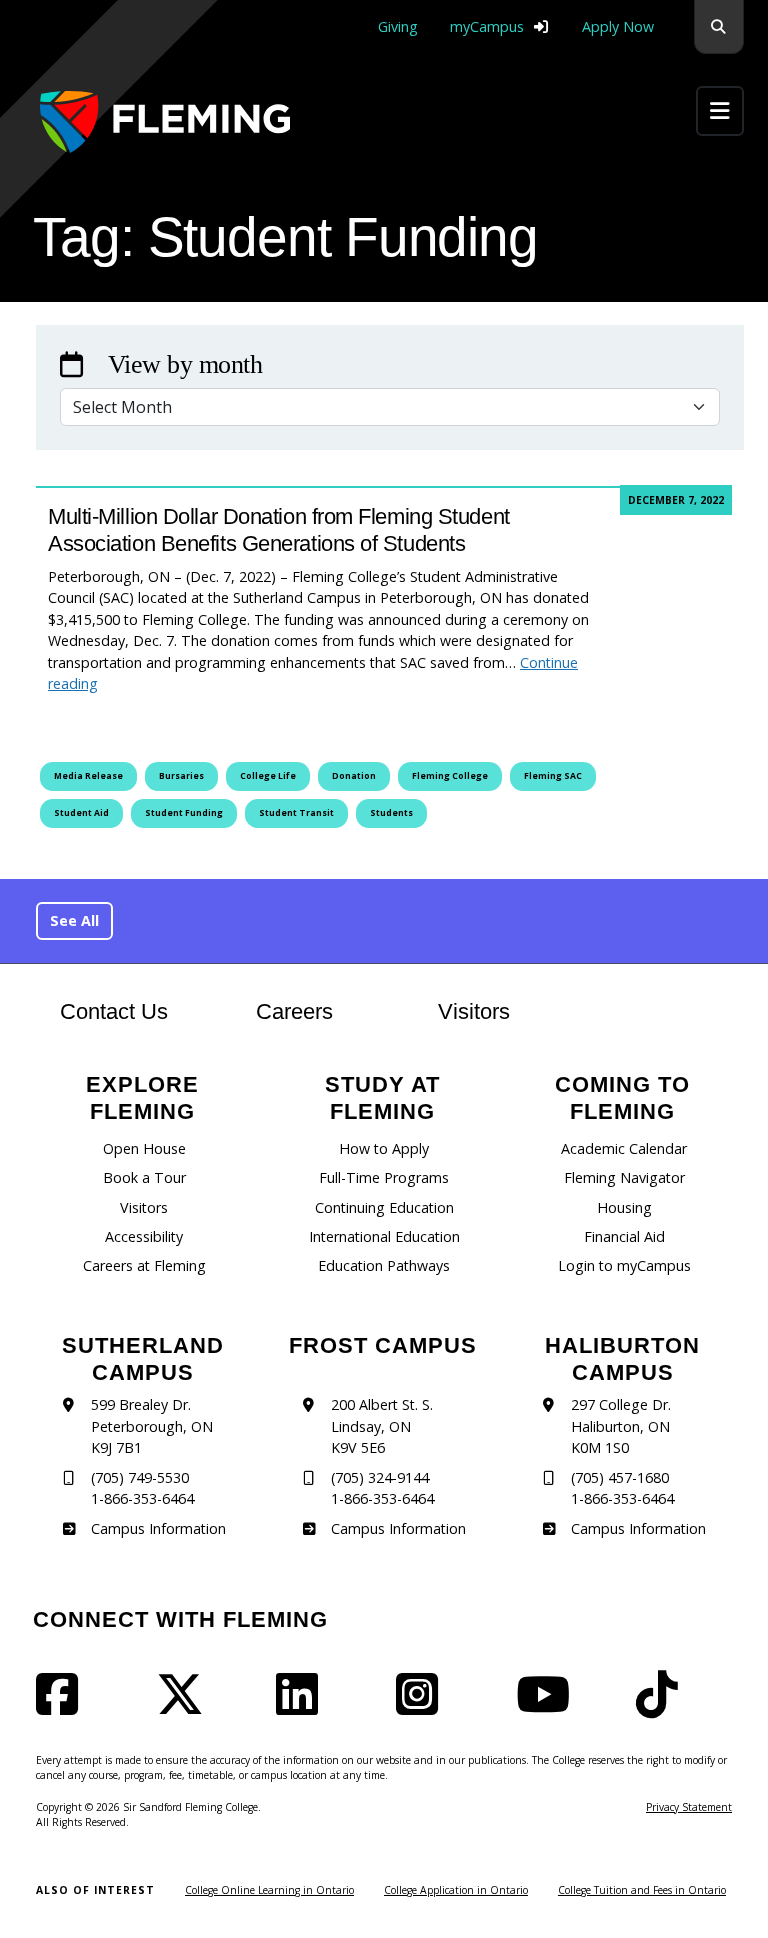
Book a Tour (144, 1177)
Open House (144, 1148)
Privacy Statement (689, 1807)
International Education (384, 1236)
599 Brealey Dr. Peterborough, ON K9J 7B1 (152, 1426)
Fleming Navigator (624, 1177)
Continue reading (313, 673)
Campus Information (158, 1528)
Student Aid (81, 813)
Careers (314, 1011)
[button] (719, 27)
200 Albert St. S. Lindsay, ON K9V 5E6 (382, 1426)
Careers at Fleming (144, 1265)
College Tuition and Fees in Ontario (642, 1890)
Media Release (88, 776)
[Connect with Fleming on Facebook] (63, 1706)
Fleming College (450, 776)
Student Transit (296, 813)
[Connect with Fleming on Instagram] (423, 1706)
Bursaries (181, 776)
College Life (268, 776)
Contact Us (114, 1011)
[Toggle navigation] (720, 110)
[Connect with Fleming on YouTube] (549, 1706)
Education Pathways (384, 1265)
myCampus (487, 26)
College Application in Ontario (456, 1890)
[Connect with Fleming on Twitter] (186, 1706)
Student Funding (184, 813)
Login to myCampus (624, 1265)
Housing (624, 1207)
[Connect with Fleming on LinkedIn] (303, 1706)
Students (391, 813)
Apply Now (618, 26)
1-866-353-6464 (142, 1498)
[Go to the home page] (165, 121)
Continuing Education (384, 1207)
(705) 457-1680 (620, 1477)
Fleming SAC (553, 776)
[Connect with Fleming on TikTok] (663, 1706)
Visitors (474, 1011)
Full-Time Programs (384, 1177)
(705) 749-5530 (140, 1477)
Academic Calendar (624, 1148)
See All (74, 920)
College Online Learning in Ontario (269, 1890)
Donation (354, 776)
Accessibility (144, 1236)
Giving (398, 26)
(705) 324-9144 (380, 1477)
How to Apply (384, 1148)
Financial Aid (624, 1236)
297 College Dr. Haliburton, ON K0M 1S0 (621, 1426)
